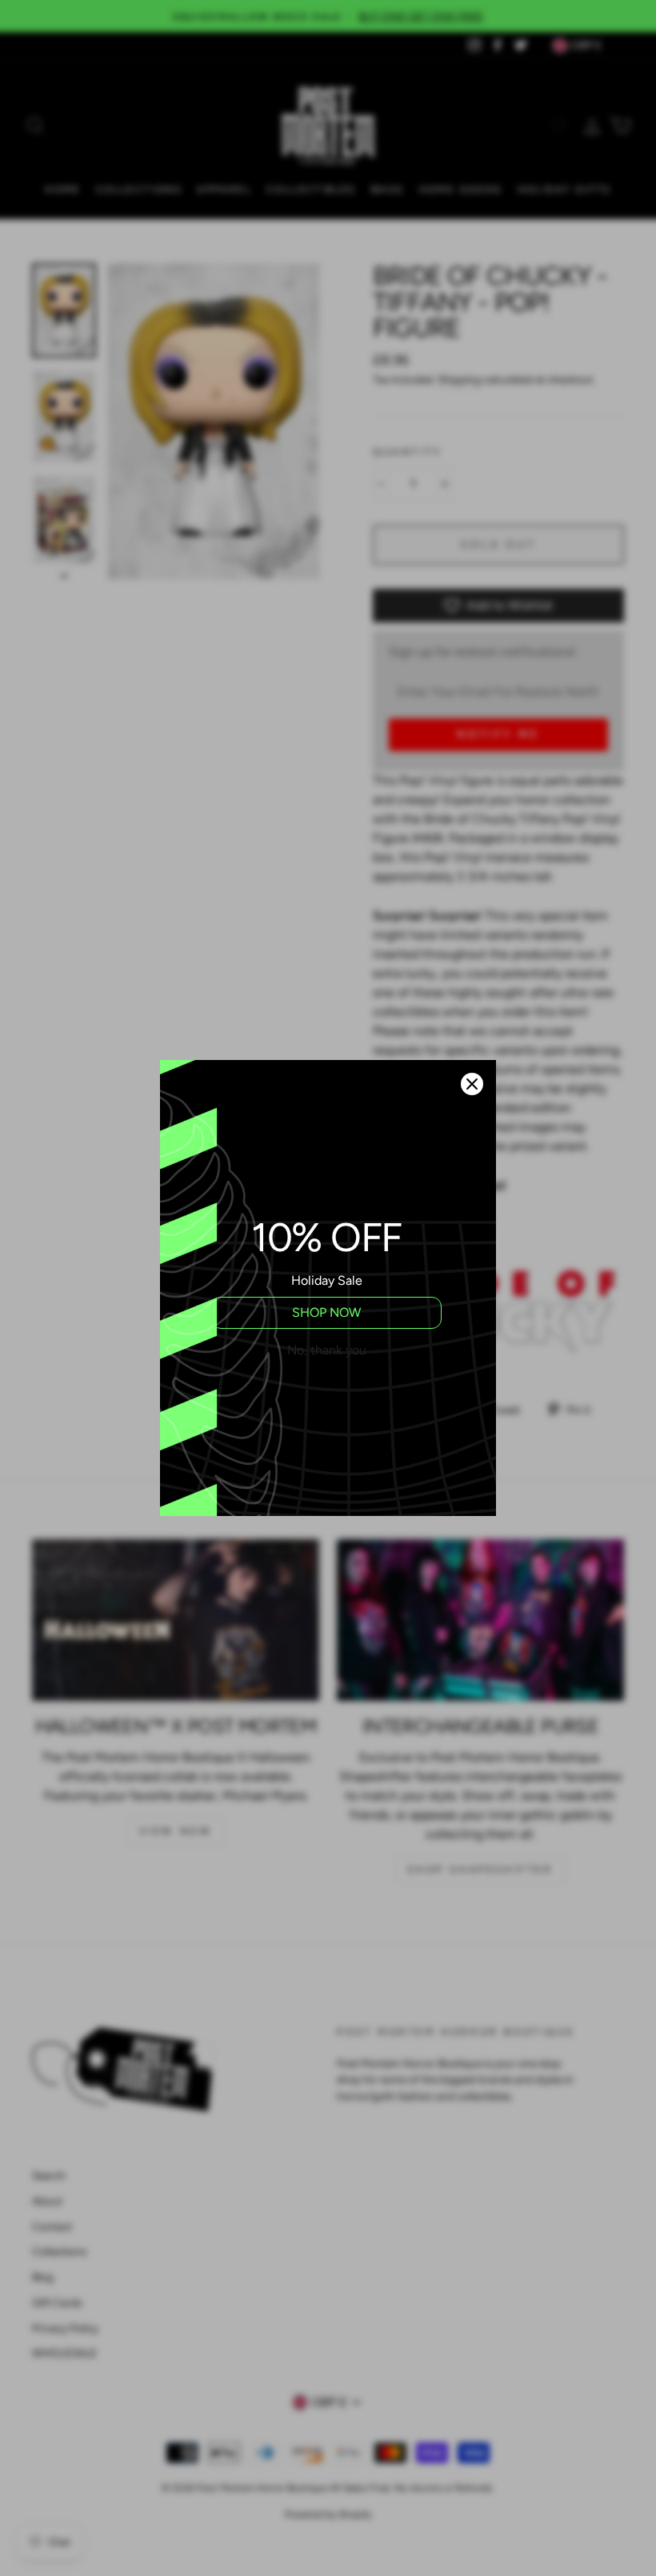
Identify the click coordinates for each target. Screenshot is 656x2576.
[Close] (472, 1084)
